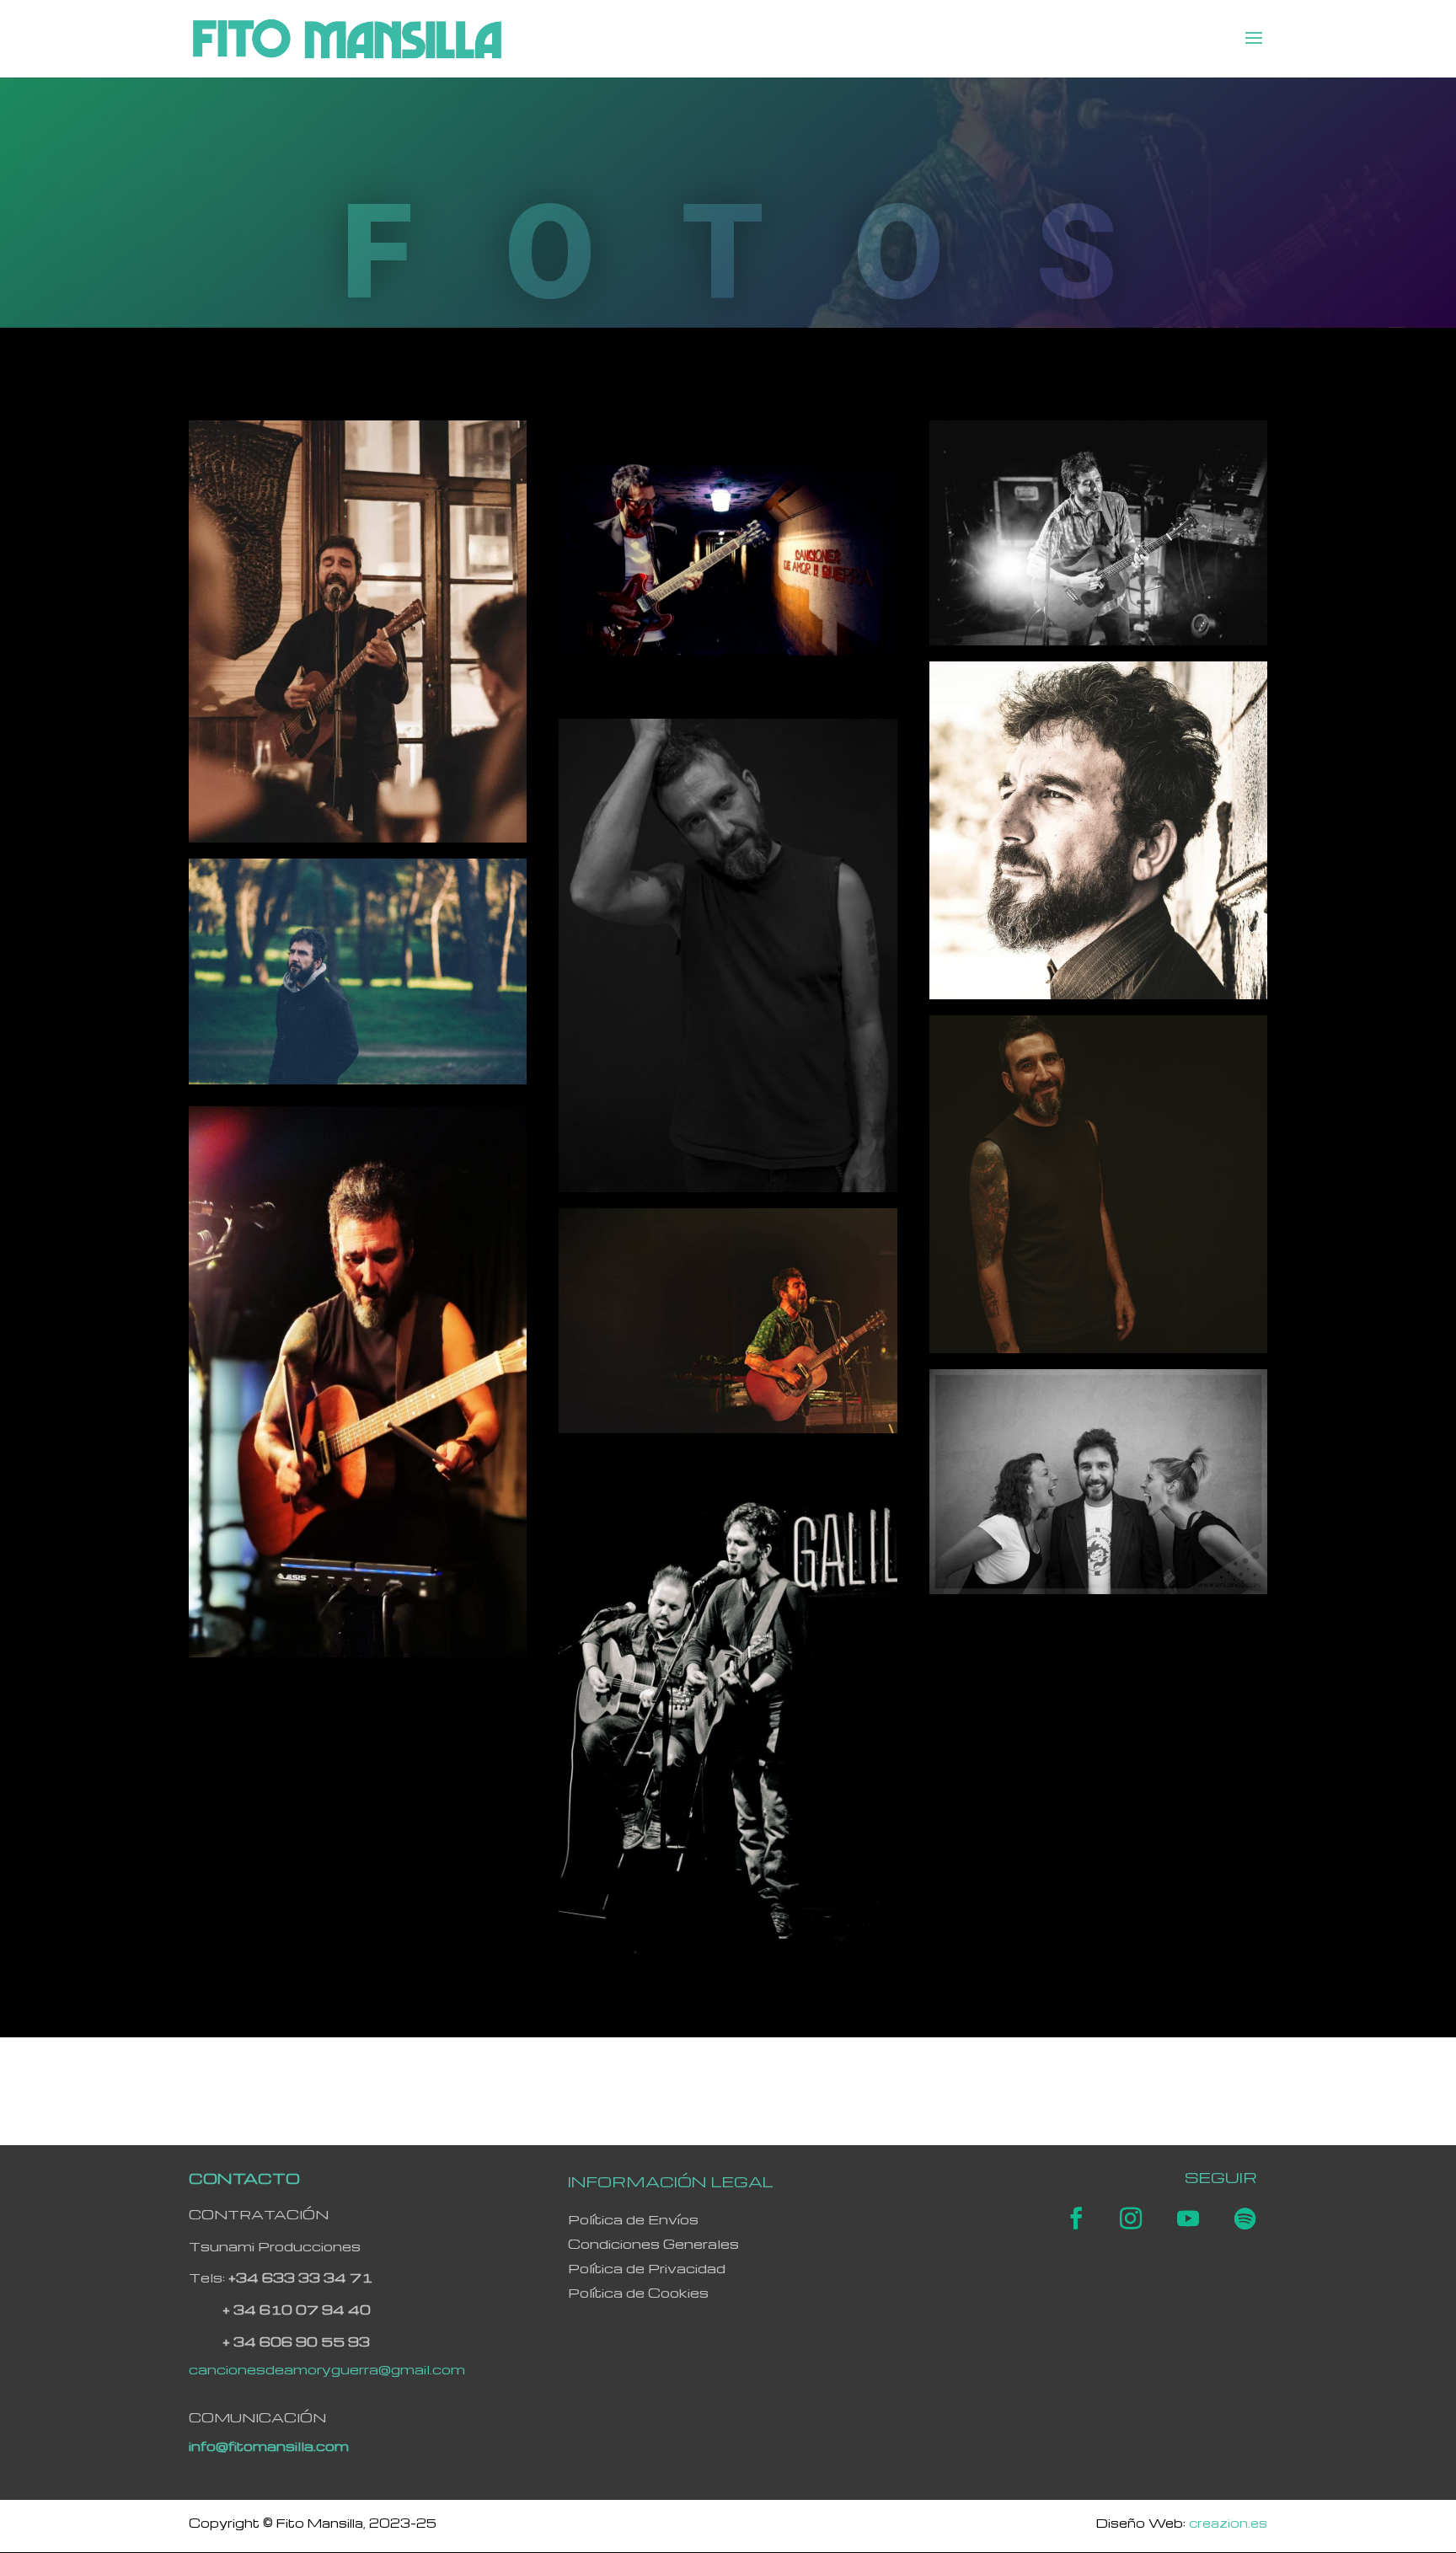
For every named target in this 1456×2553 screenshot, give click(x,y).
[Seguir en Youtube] (1188, 2218)
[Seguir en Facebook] (1076, 2218)
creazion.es (1228, 2523)
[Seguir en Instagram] (1131, 2218)
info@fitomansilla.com (269, 2446)
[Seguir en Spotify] (1245, 2218)
